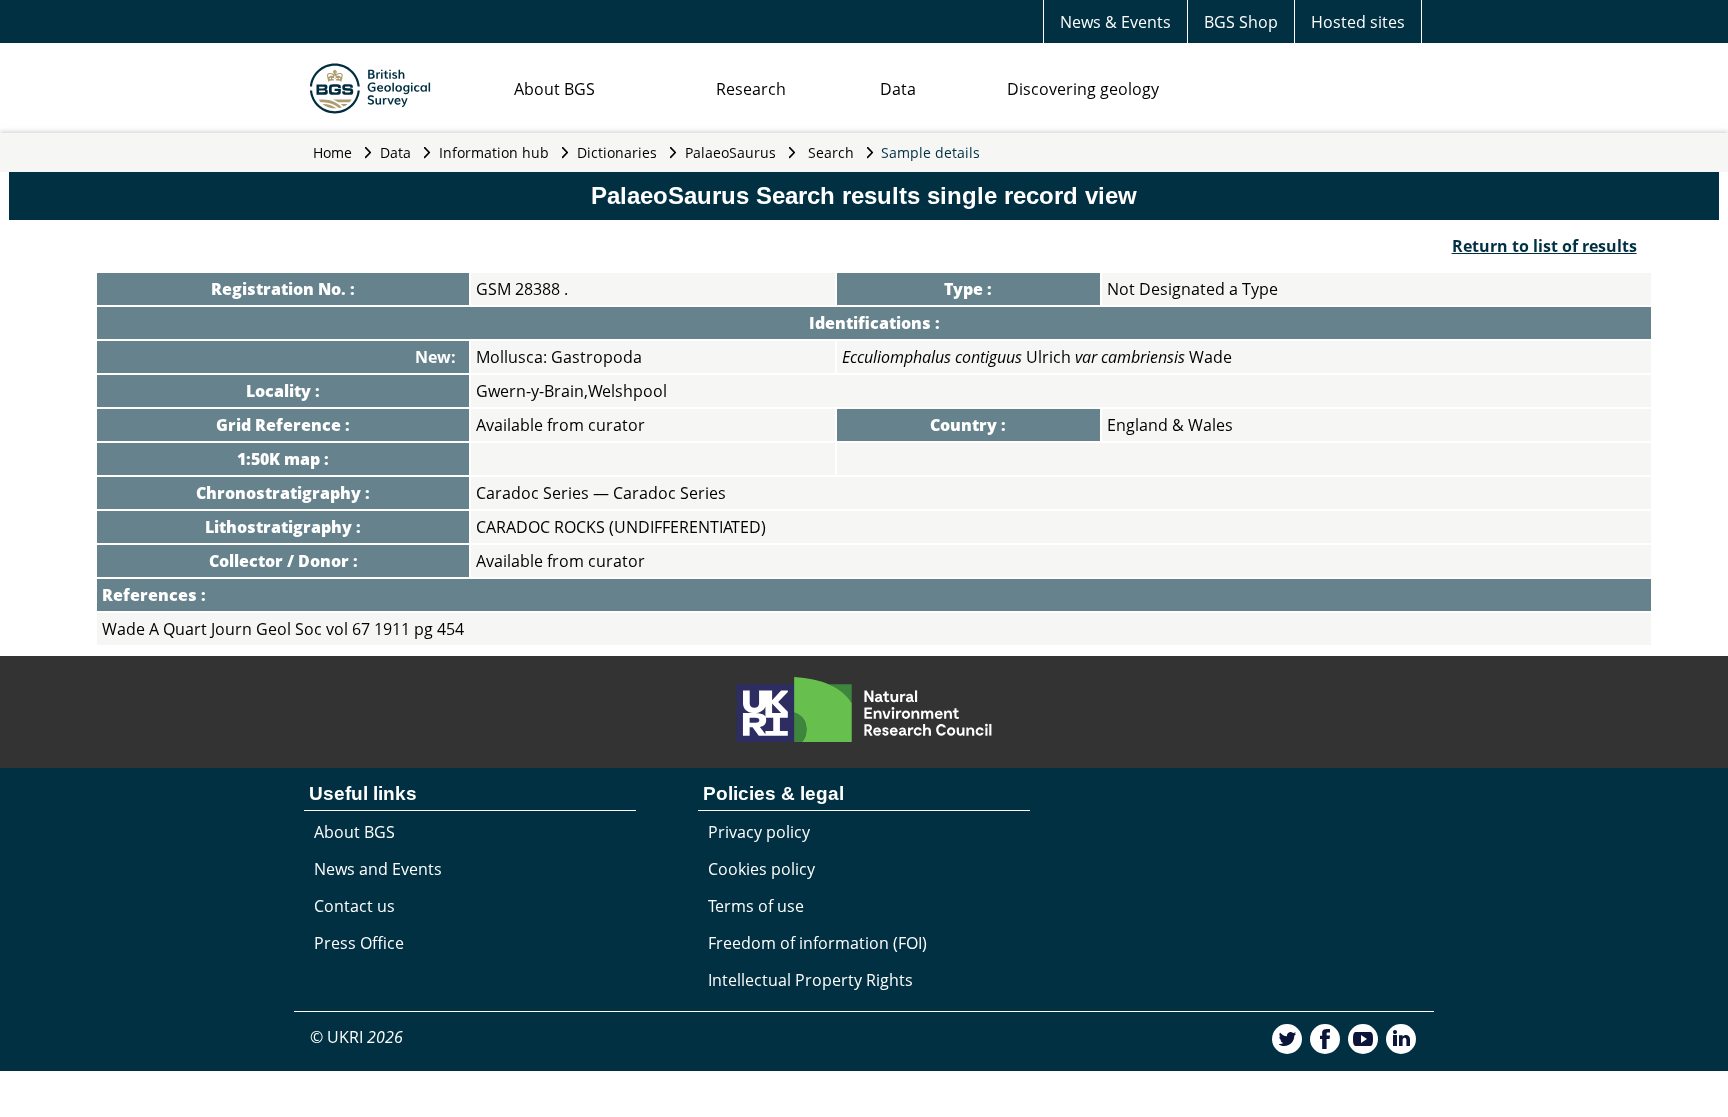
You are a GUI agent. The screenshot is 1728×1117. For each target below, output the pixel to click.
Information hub (494, 152)
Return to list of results (1544, 246)
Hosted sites (1358, 22)
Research (751, 89)
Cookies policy (761, 869)
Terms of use (756, 906)
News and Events (378, 869)
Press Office (359, 943)
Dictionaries (617, 152)
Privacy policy (759, 832)
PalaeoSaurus (730, 152)
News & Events (1115, 22)
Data (898, 89)
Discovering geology (1083, 89)
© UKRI (356, 1037)
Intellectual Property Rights (810, 980)
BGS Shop (1241, 22)
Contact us (354, 906)
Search (831, 152)
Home (332, 152)
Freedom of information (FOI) (817, 943)
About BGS (554, 89)
